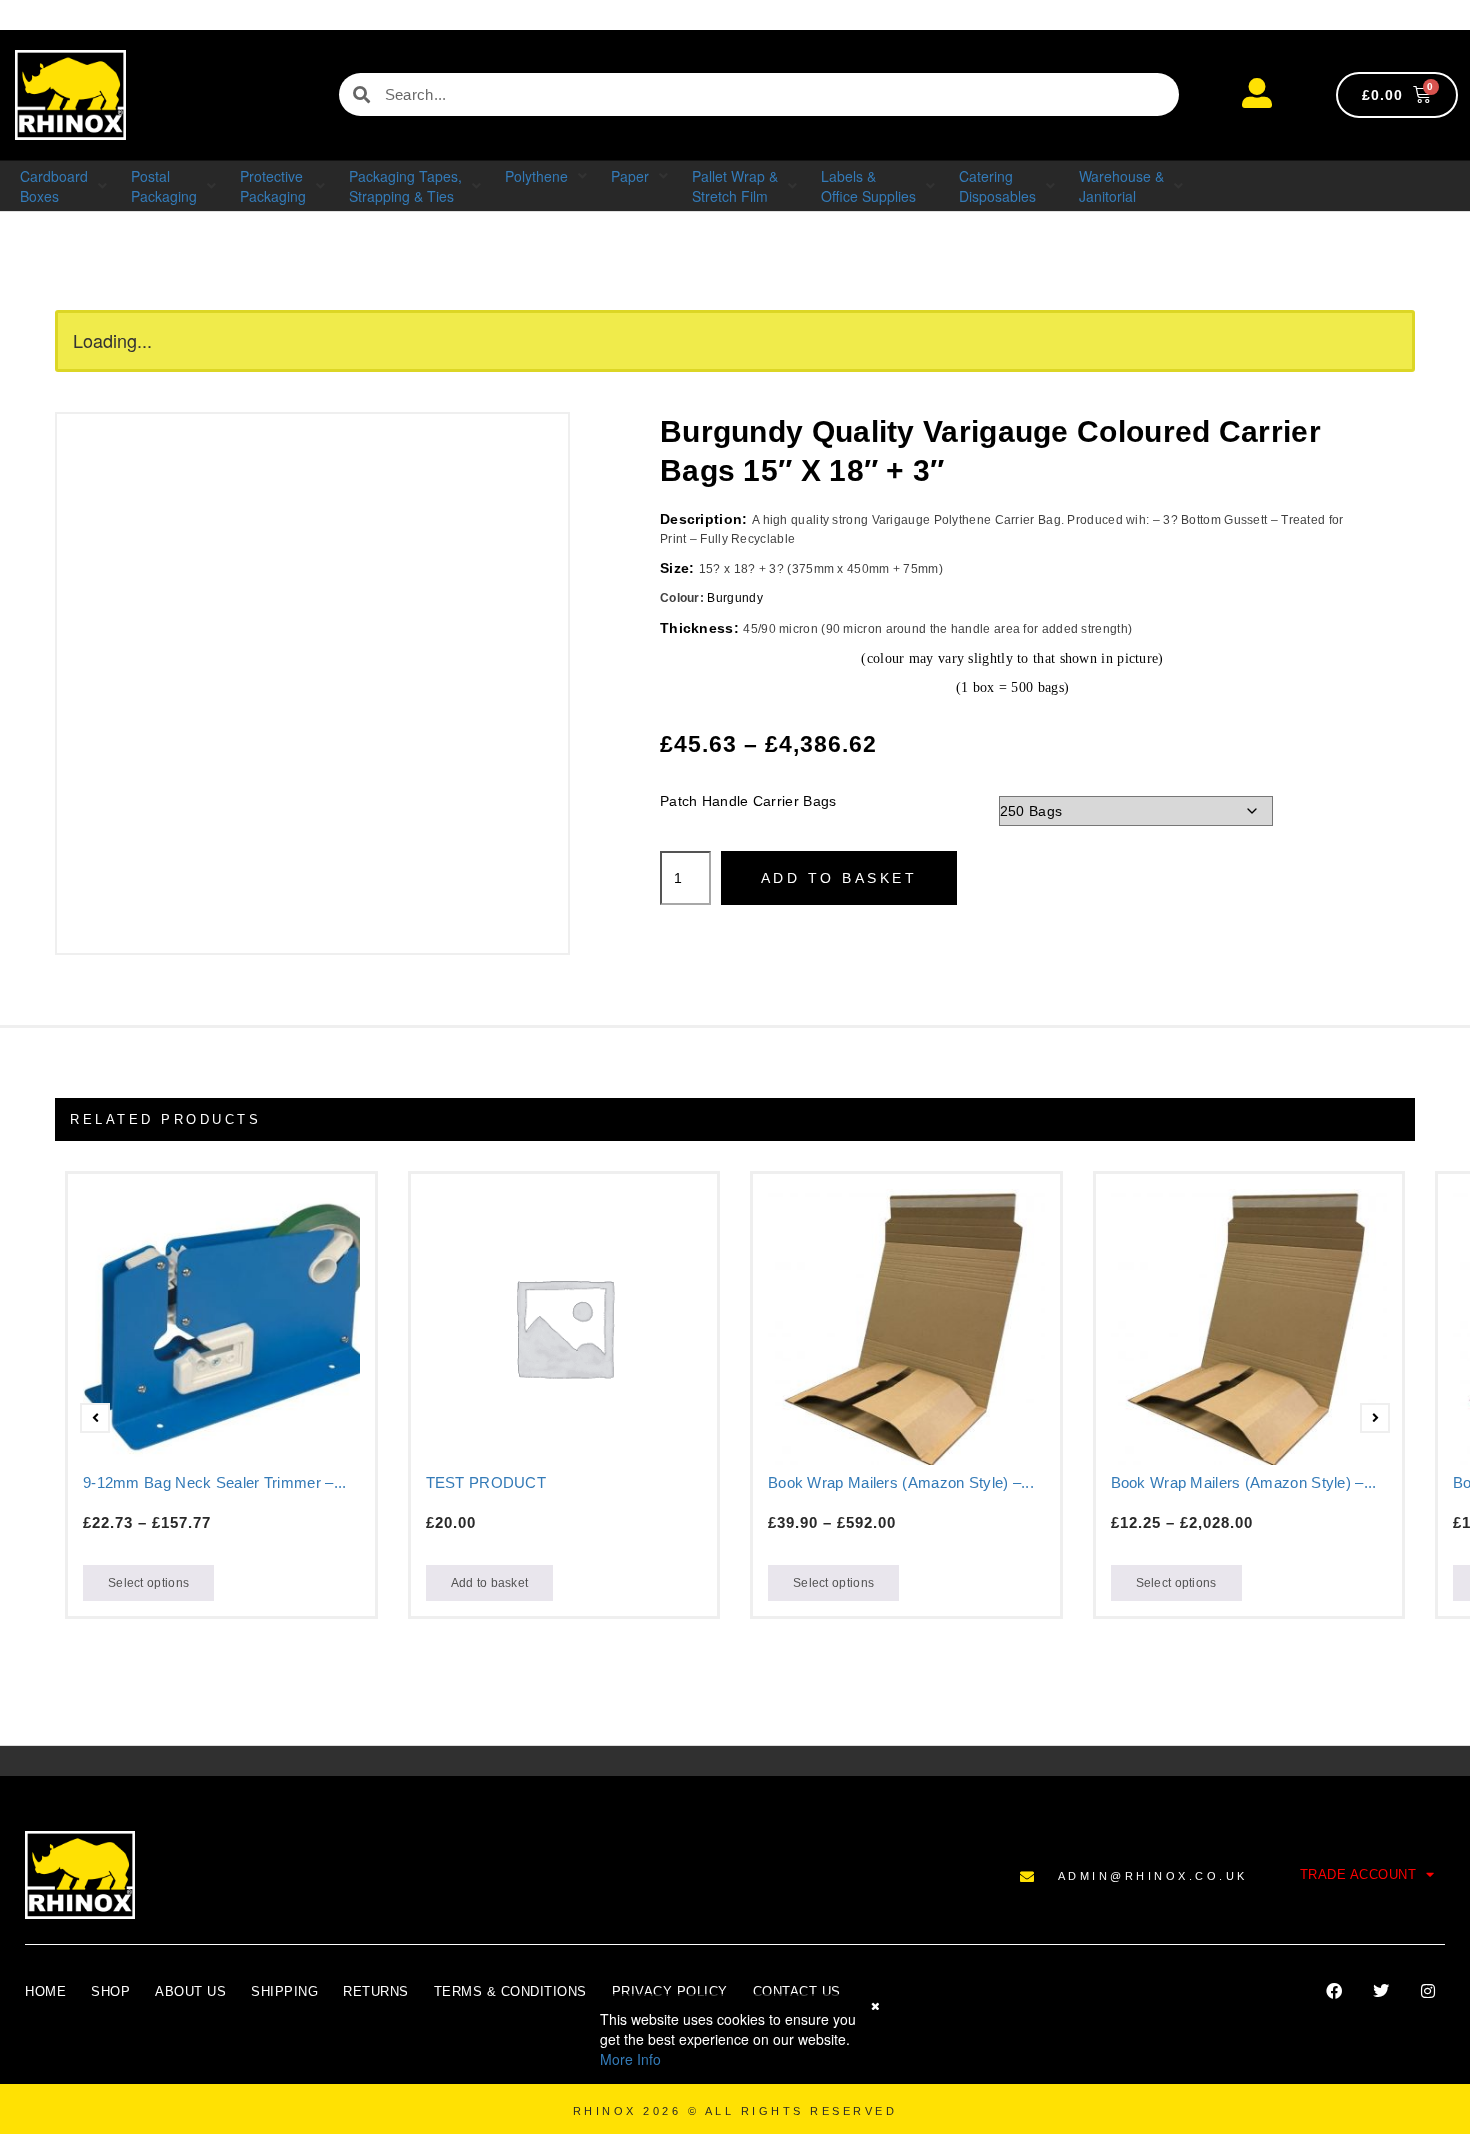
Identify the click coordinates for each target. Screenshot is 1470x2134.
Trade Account (1358, 1874)
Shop (110, 1991)
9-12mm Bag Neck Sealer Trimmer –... (215, 1482)
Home (45, 1991)
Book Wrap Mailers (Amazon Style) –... (901, 1482)
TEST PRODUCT (486, 1482)
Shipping (284, 1991)
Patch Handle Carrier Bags (748, 801)
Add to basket (839, 878)
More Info (630, 2059)
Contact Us (797, 1991)
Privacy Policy (670, 1991)
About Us (190, 1991)
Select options (148, 1583)
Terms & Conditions (510, 1991)
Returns (376, 1991)
